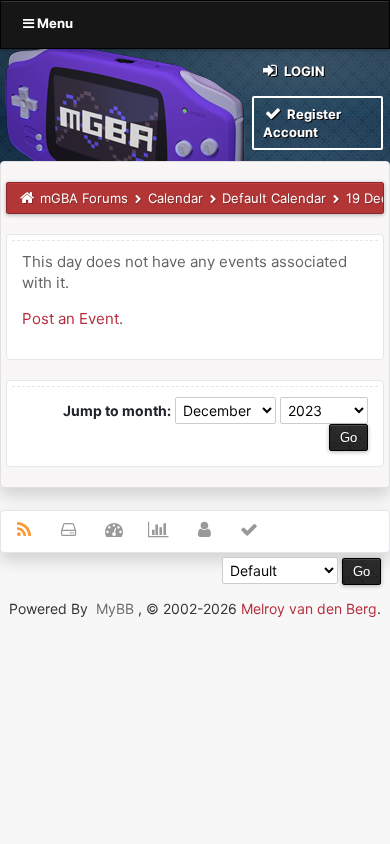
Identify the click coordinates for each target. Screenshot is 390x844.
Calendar (175, 198)
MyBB (115, 608)
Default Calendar (274, 198)
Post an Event (70, 318)
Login (303, 71)
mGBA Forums (84, 198)
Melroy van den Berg (309, 608)
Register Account (302, 123)
